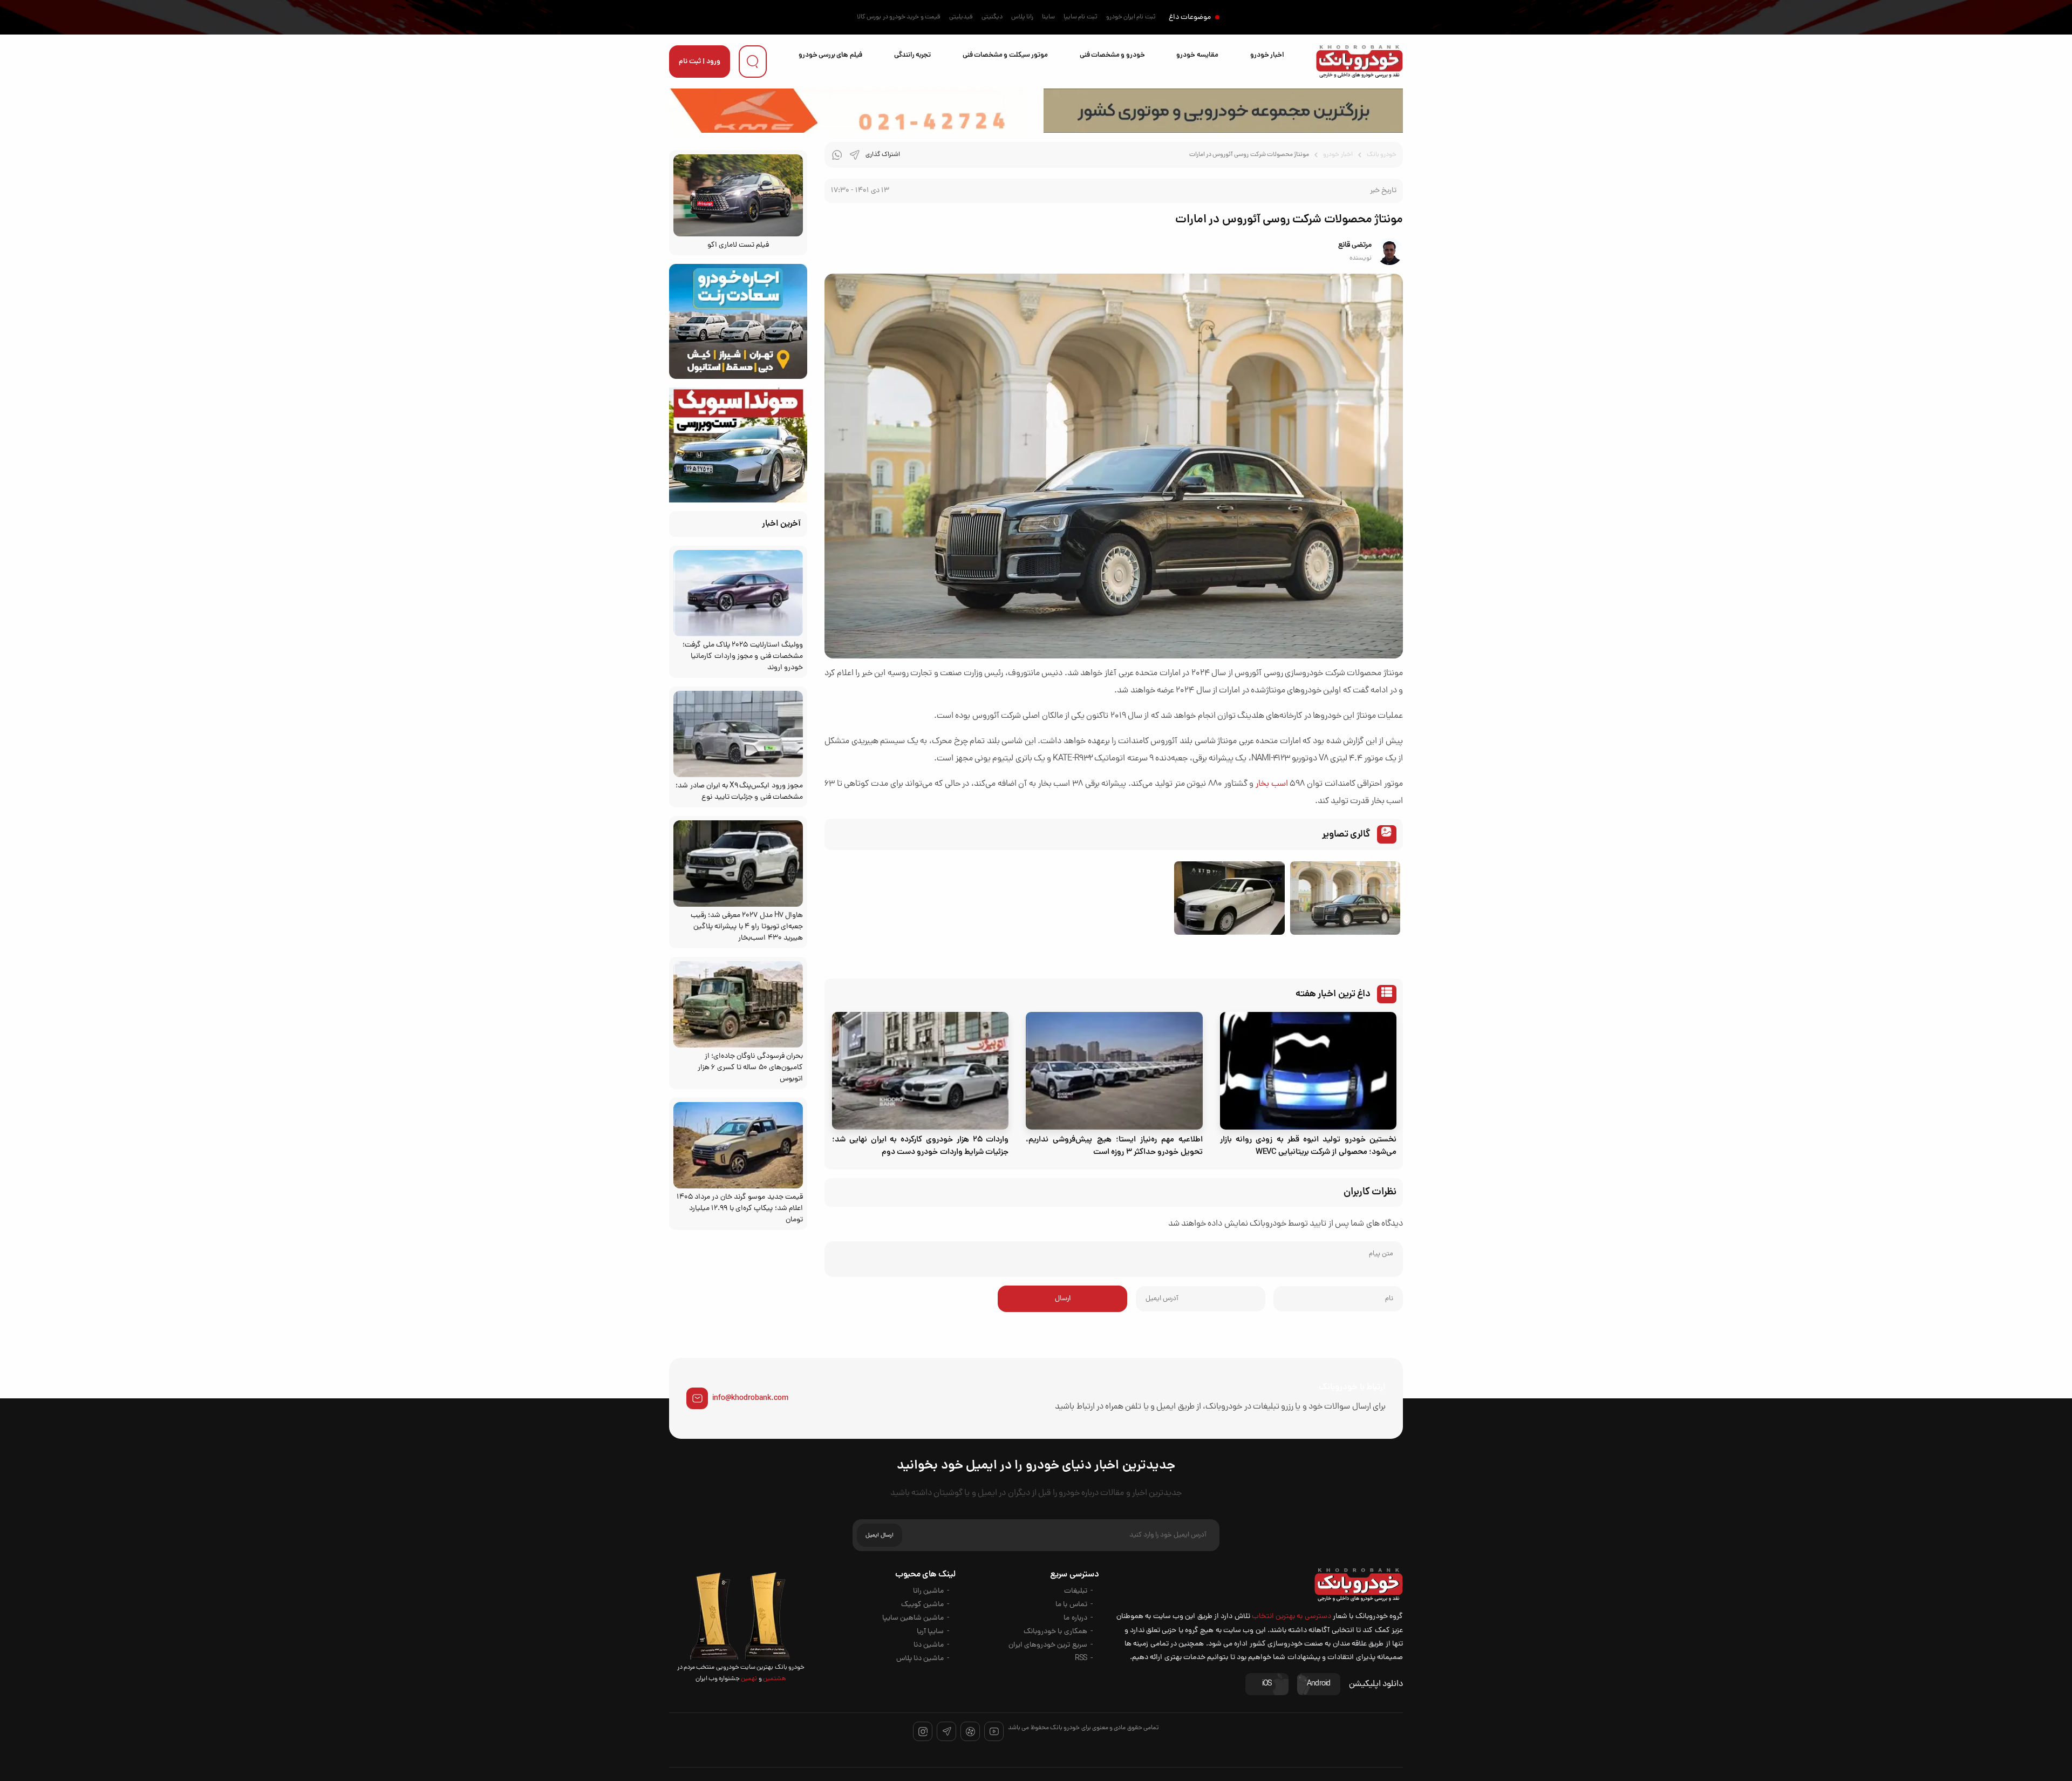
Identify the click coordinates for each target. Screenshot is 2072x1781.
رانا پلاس (1022, 17)
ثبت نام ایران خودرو (1131, 17)
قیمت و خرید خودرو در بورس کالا (899, 17)
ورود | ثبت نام (700, 62)
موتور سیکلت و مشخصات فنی (1005, 55)
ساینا (1048, 17)
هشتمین (774, 1679)
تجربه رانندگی (912, 55)
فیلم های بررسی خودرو (830, 55)
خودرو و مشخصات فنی (1112, 55)
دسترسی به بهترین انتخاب (1291, 1617)
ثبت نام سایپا (1081, 17)
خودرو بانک (1382, 155)
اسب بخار (1272, 784)
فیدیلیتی (961, 17)
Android (1319, 1684)
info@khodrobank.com (750, 1398)
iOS (1267, 1684)
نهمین (748, 1679)
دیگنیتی (992, 17)
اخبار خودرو (1267, 55)
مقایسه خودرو (1197, 55)
